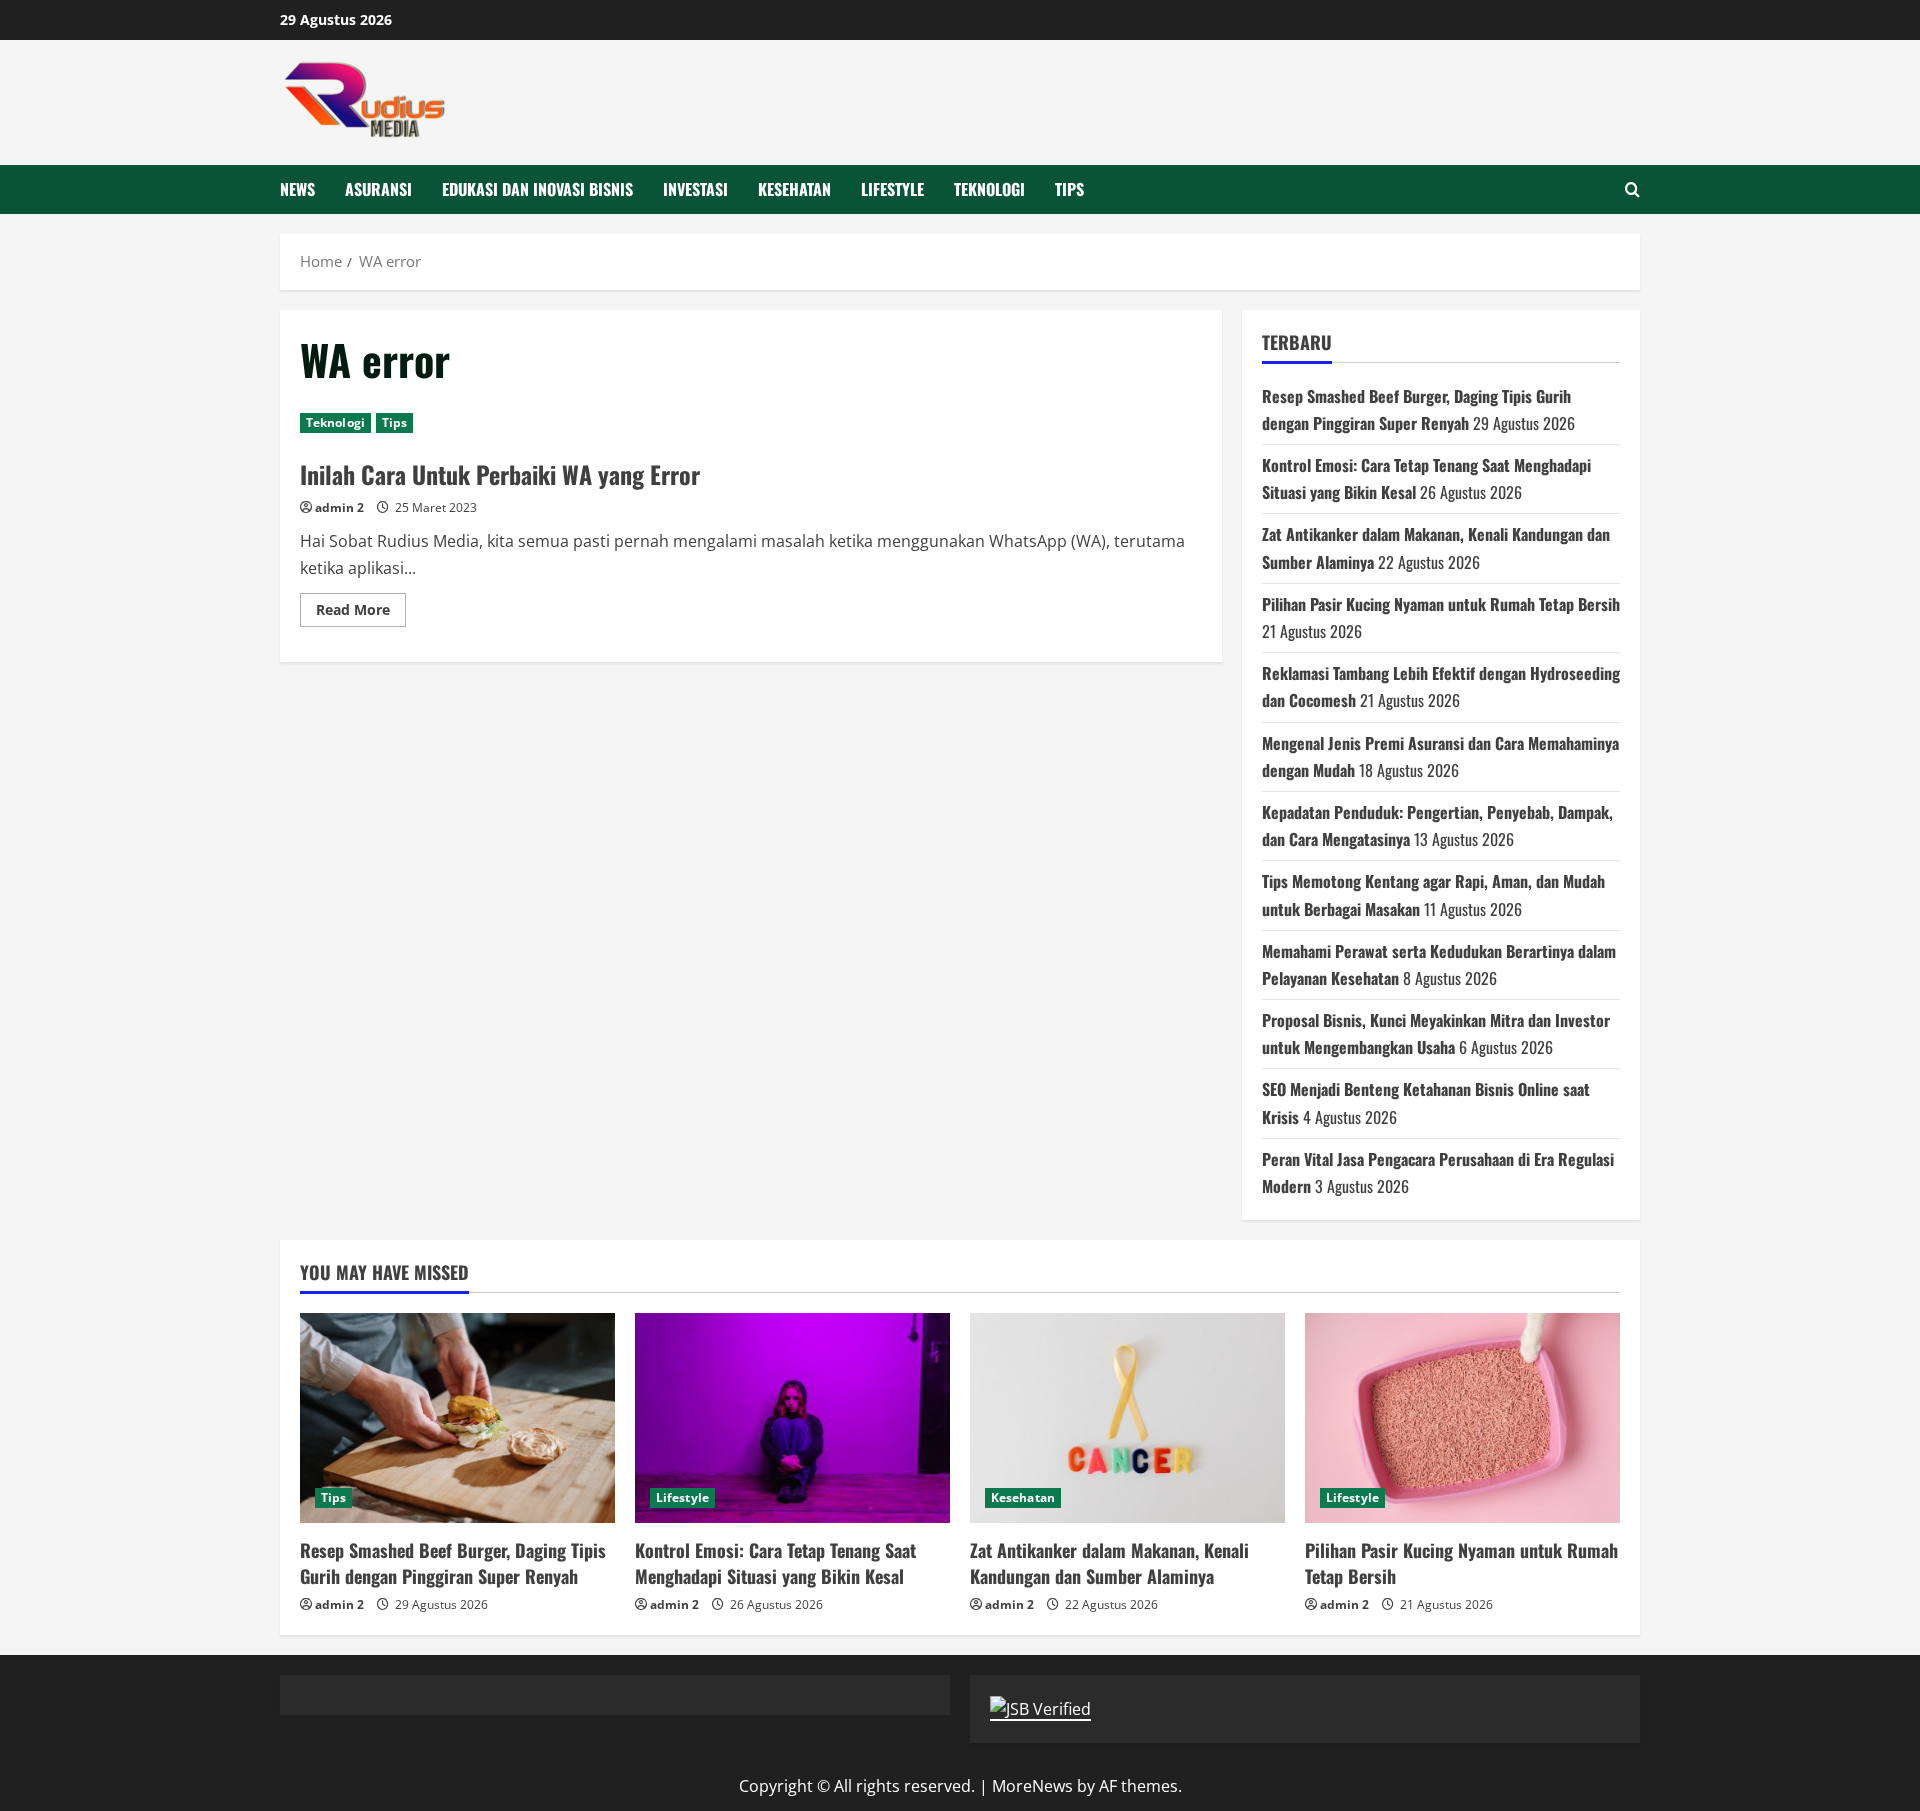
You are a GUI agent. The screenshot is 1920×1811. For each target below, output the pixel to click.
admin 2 (339, 507)
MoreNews (1032, 1786)
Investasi (695, 189)
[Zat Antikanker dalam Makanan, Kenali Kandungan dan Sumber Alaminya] (1127, 1418)
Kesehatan (794, 189)
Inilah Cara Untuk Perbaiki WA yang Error (500, 474)
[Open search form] (1632, 189)
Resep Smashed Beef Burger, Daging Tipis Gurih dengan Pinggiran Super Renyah (453, 1562)
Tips (1069, 189)
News (297, 189)
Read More (361, 613)
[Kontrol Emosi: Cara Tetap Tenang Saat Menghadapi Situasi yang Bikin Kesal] (792, 1418)
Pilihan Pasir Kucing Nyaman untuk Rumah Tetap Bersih (1441, 604)
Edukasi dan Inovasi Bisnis (537, 189)
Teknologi (989, 189)
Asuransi (378, 189)
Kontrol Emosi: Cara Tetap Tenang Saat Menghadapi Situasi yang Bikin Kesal (775, 1562)
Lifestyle (892, 189)
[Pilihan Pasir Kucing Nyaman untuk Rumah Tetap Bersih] (1462, 1418)
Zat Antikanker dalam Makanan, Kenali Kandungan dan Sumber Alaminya (1109, 1562)
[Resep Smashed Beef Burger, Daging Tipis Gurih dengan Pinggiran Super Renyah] (457, 1418)
